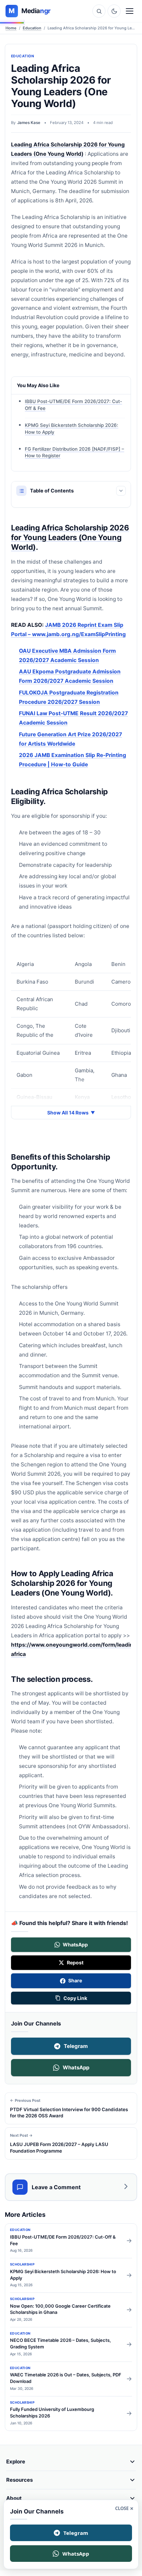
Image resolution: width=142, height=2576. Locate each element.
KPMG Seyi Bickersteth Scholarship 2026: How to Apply (72, 429)
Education (32, 28)
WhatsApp (76, 2067)
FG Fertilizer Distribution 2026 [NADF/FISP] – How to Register (74, 452)
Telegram (76, 2046)
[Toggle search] (99, 11)
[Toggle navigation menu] (130, 11)
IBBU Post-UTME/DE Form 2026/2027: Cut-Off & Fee (73, 405)
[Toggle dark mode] (114, 11)
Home (11, 28)
